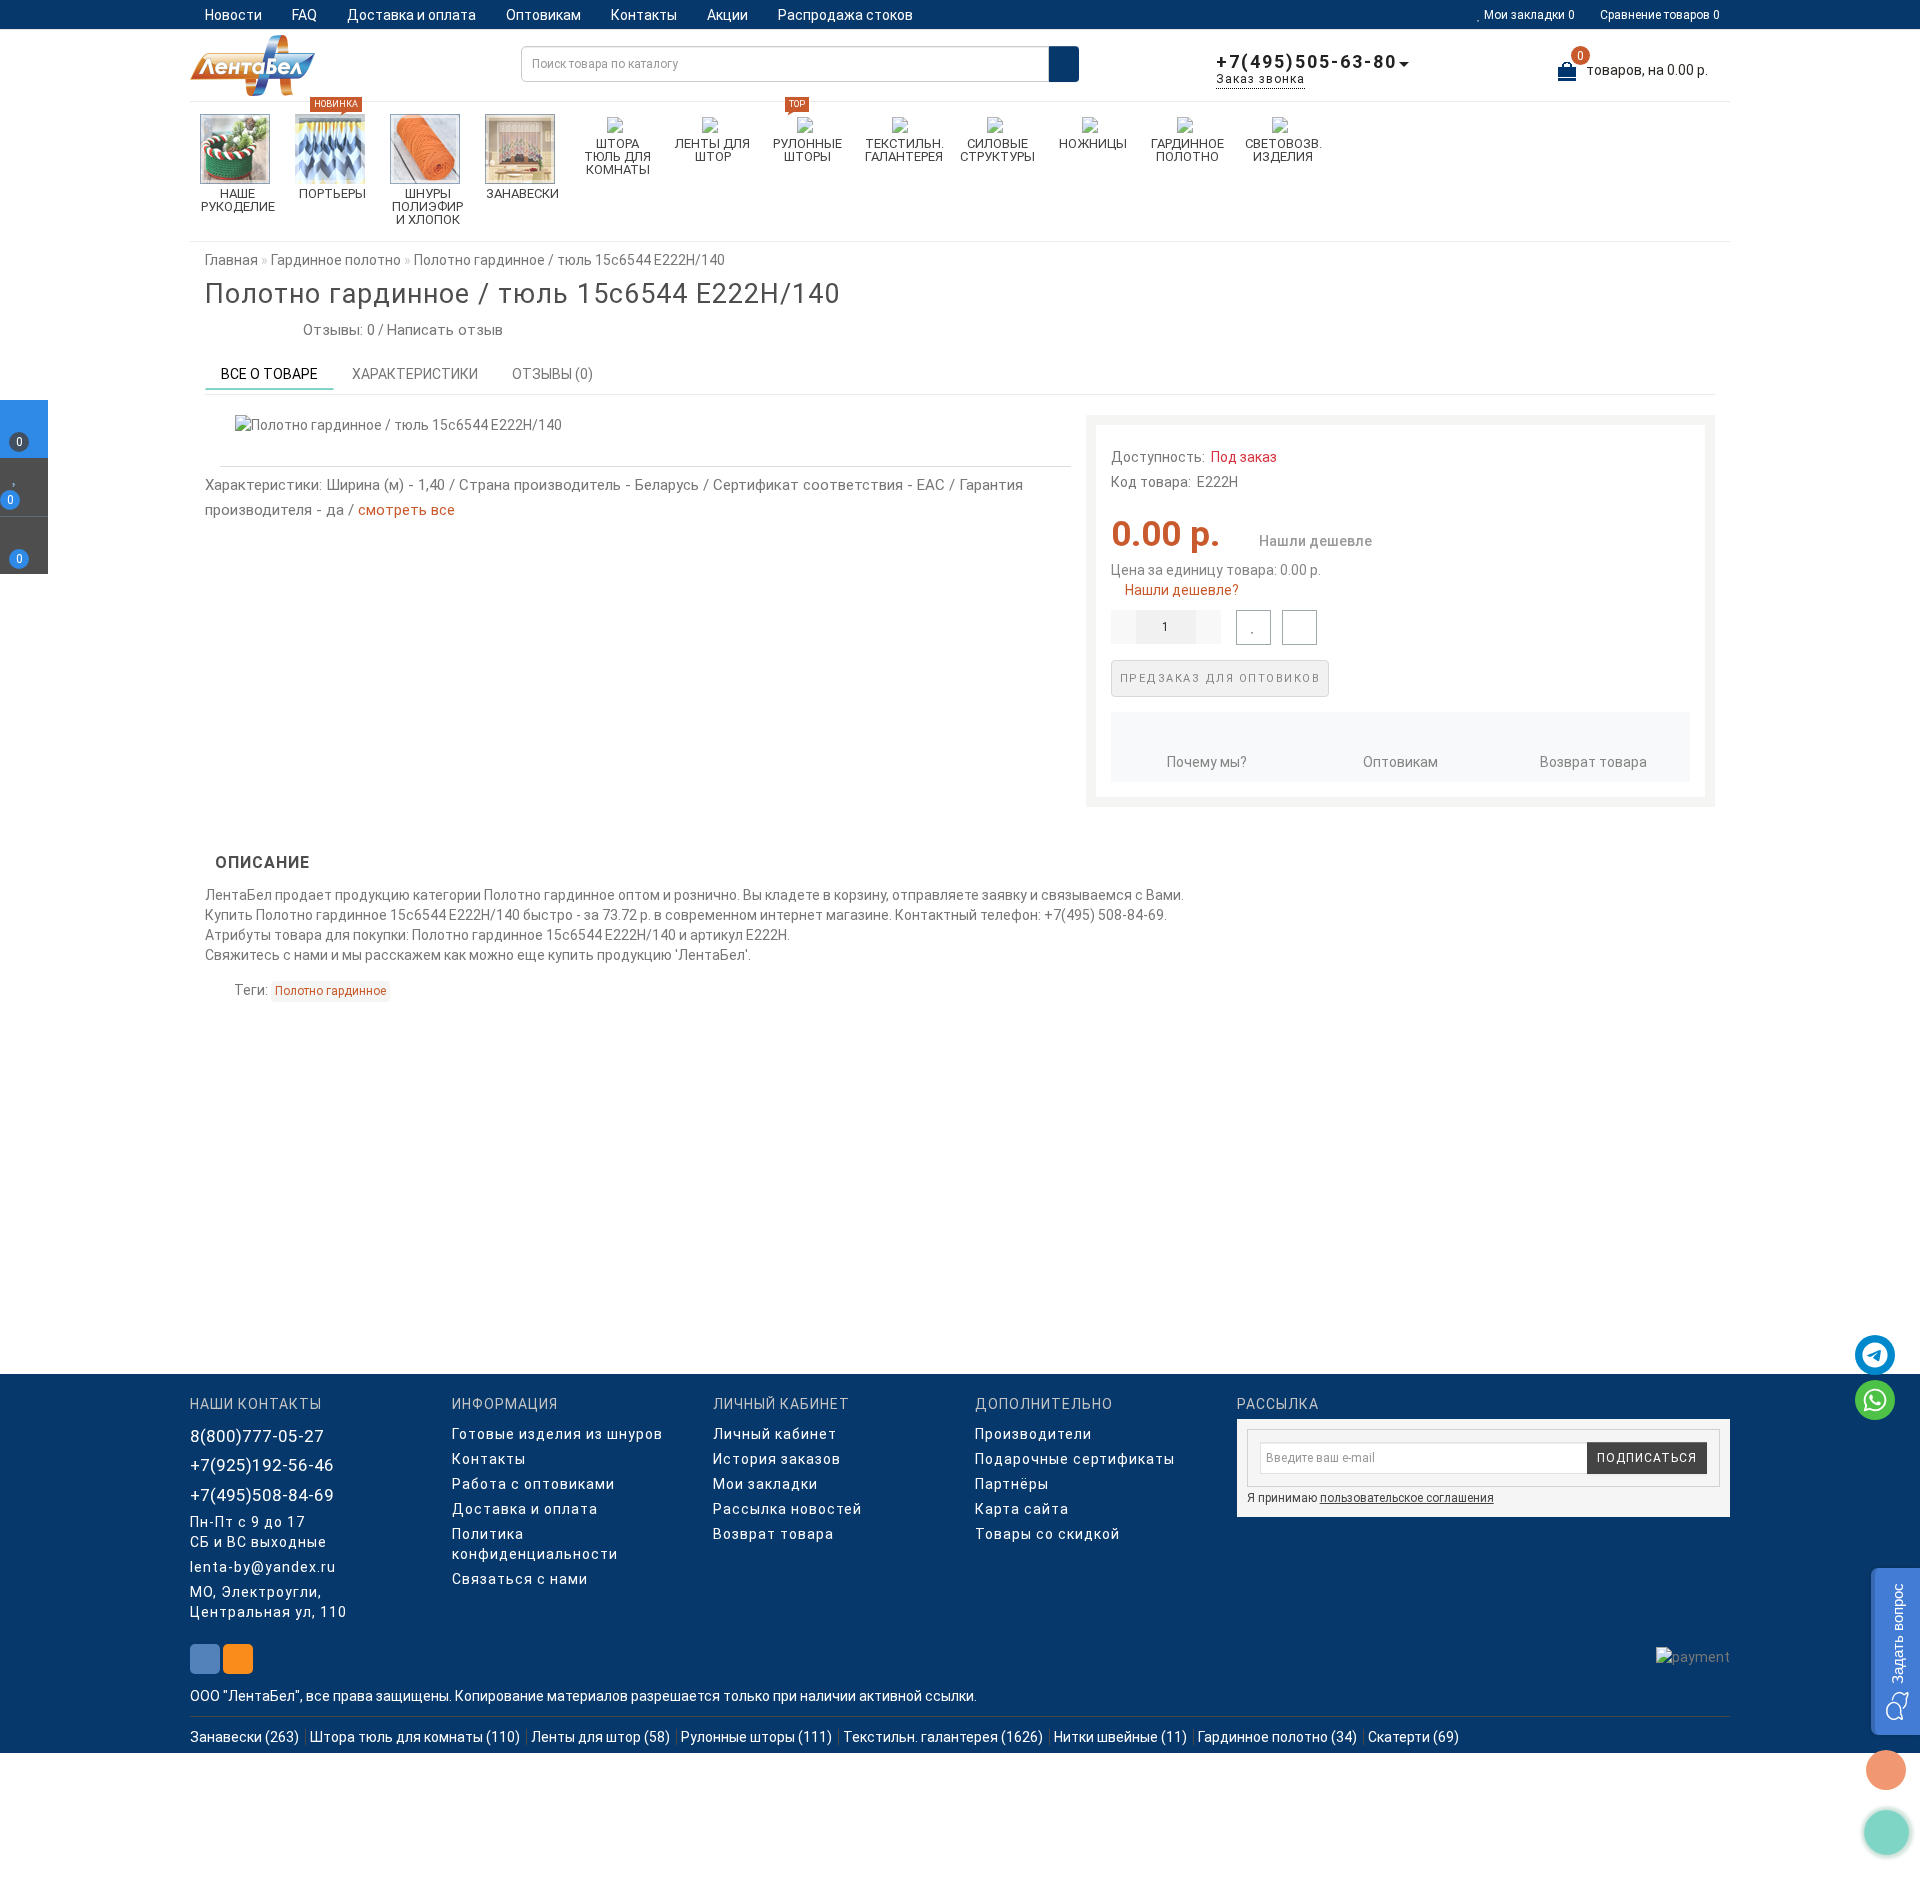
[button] (1895, 1651)
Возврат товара (1593, 762)
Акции (727, 15)
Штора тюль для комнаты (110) (415, 1737)
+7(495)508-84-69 (262, 1495)
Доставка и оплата (411, 15)
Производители (1033, 1434)
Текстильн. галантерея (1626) (943, 1737)
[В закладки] (1253, 627)
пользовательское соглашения (1407, 1498)
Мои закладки (765, 1484)
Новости (233, 15)
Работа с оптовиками (533, 1484)
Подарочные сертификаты (1075, 1459)
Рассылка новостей (787, 1509)
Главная (231, 260)
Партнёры (1012, 1484)
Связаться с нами (520, 1579)
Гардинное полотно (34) (1277, 1737)
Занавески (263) (244, 1737)
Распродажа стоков (845, 15)
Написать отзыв (445, 330)
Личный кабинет (775, 1434)
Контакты (644, 15)
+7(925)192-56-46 (262, 1465)
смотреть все (406, 510)
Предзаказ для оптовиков (1220, 678)
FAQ (304, 15)
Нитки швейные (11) (1120, 1737)
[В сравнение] (1299, 627)
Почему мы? (1207, 762)
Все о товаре (269, 374)
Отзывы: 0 (335, 330)
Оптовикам (543, 15)
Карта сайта (1022, 1509)
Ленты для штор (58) (600, 1737)
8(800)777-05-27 (257, 1436)
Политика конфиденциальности (535, 1544)
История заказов (777, 1459)
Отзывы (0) (552, 374)
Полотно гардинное (330, 991)
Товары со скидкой (1047, 1534)
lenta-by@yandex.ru (263, 1567)
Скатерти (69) (1413, 1737)
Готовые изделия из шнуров (557, 1434)
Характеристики (415, 374)
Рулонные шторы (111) (756, 1737)
